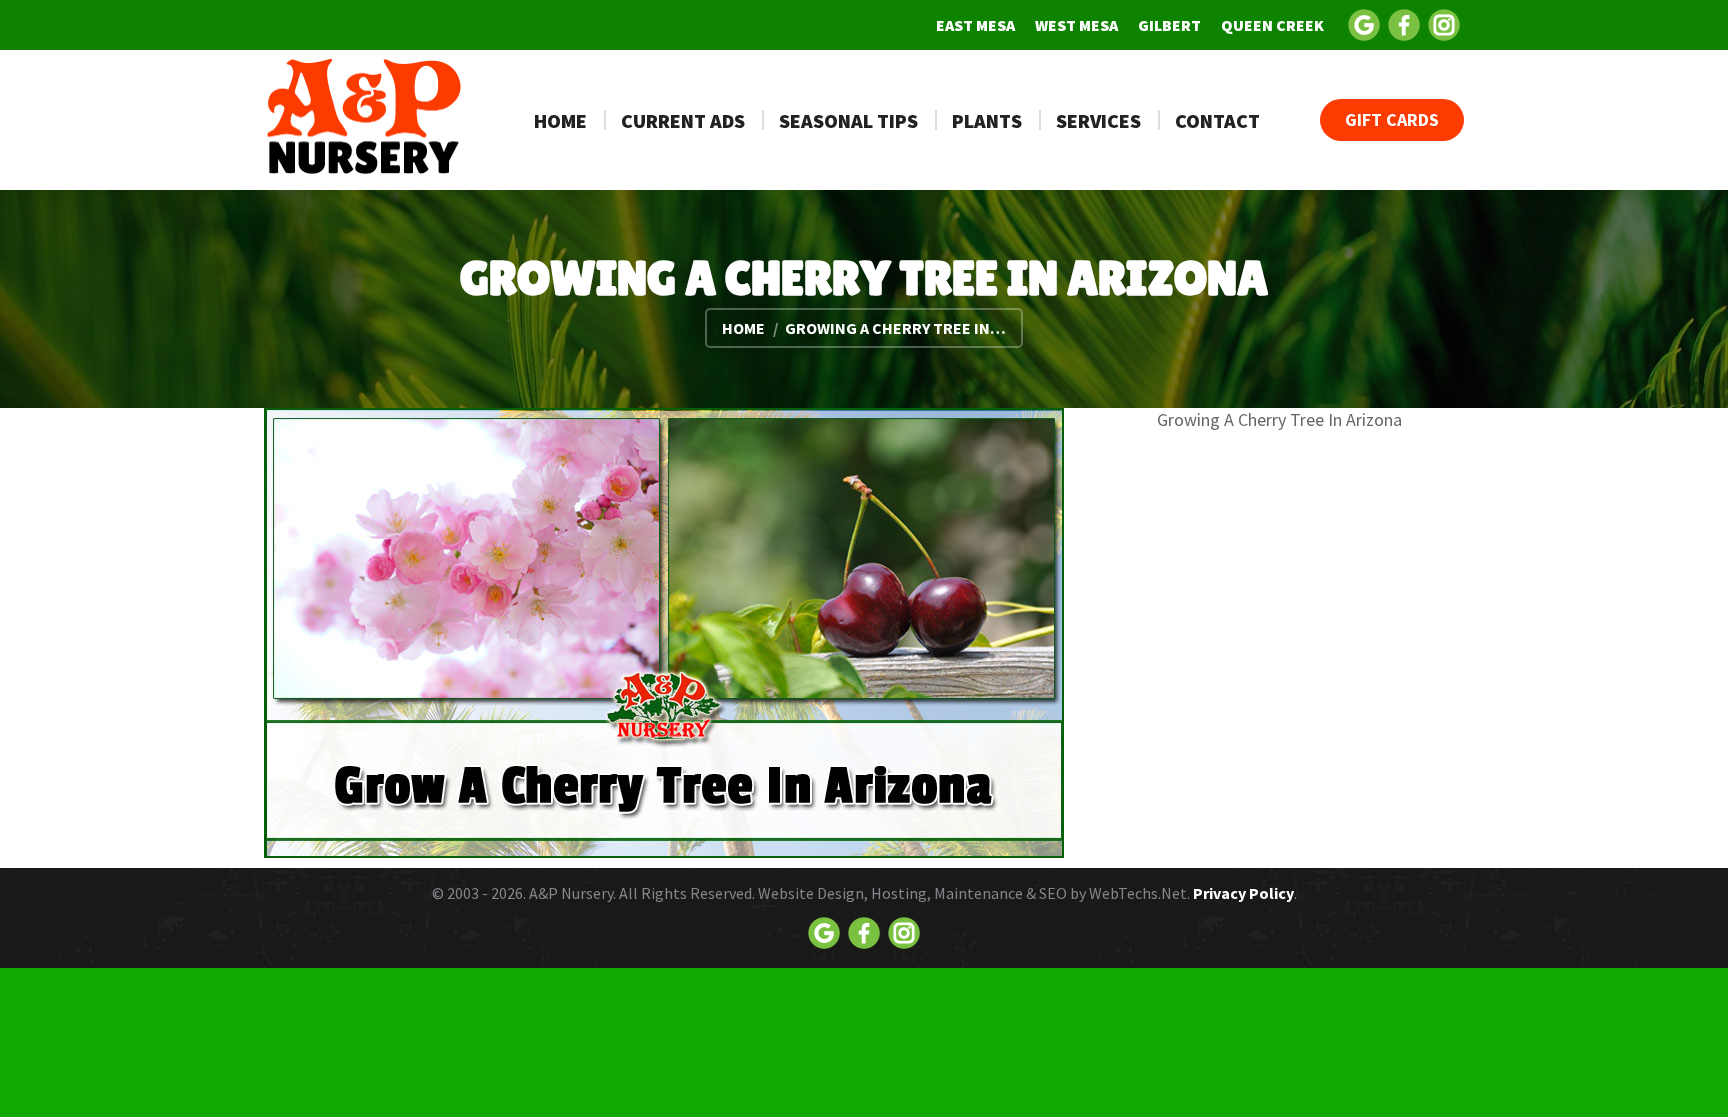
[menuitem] (975, 25)
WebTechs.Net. (1139, 893)
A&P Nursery (571, 893)
